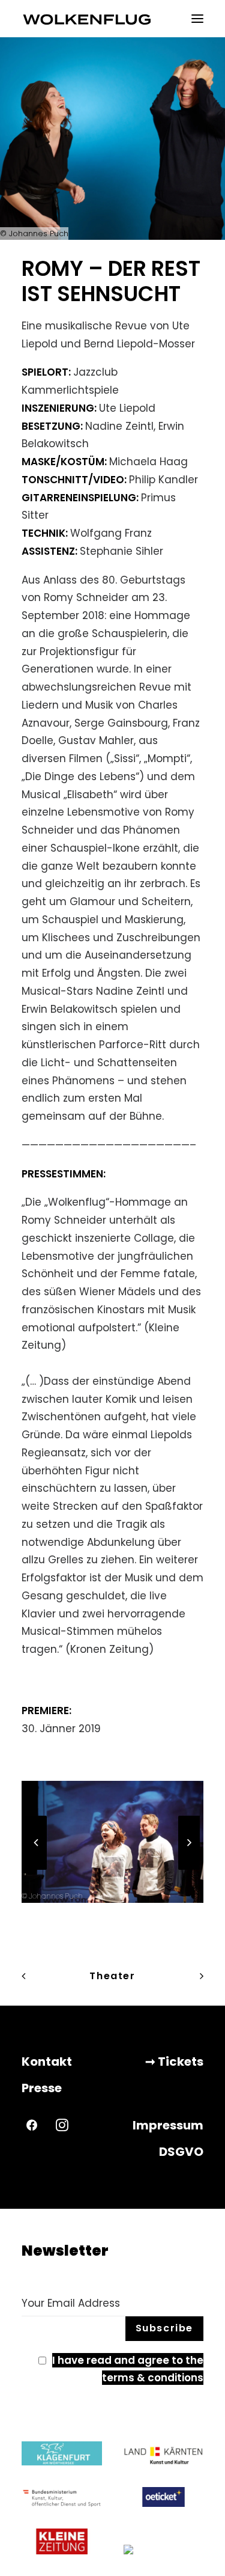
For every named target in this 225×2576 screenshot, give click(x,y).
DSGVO (181, 2152)
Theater (112, 1976)
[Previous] (36, 1869)
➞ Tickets (174, 2062)
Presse (42, 2088)
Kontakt (47, 2062)
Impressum (168, 2125)
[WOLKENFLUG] (87, 19)
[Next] (189, 1869)
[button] (197, 19)
